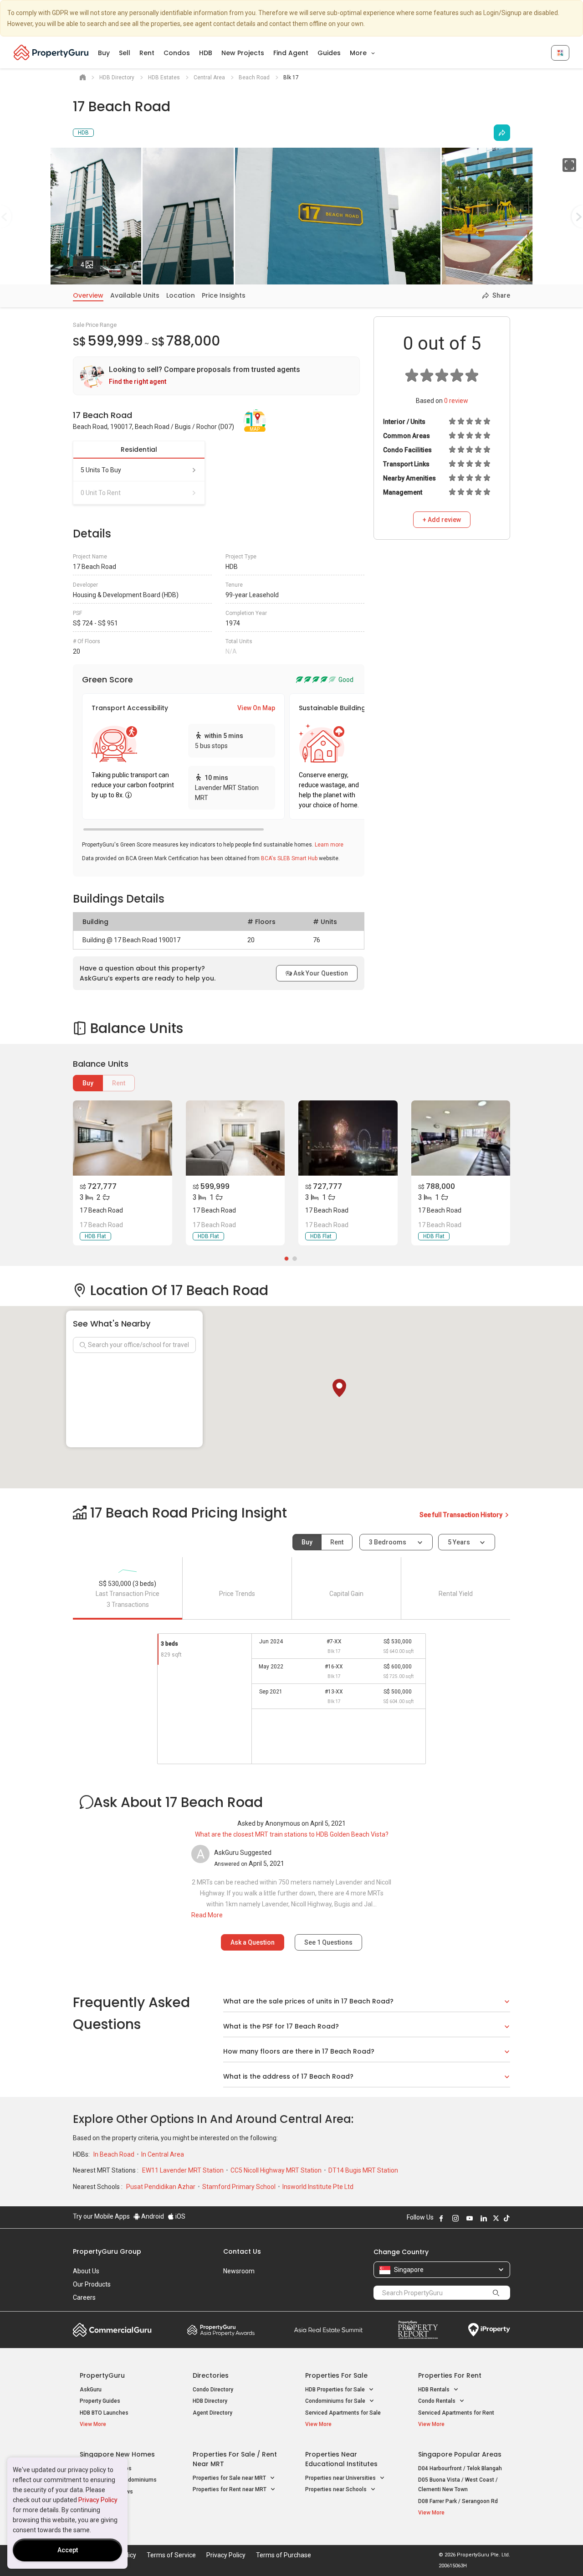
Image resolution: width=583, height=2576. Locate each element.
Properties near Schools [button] (337, 2489)
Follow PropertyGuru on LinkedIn (484, 2218)
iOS (180, 2216)
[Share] (502, 133)
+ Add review (442, 520)
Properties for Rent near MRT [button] (230, 2489)
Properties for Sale (336, 2375)
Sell (125, 53)
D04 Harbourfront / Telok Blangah (460, 2468)
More (359, 53)
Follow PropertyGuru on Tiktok (506, 2218)
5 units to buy (101, 470)
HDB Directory (210, 2401)
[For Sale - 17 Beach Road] (123, 1138)
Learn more (329, 845)
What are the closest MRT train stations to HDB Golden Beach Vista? (292, 1834)
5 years (459, 1542)
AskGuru (91, 2390)
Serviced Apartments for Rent (456, 2413)
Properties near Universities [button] (341, 2478)
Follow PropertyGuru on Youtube (470, 2218)
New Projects (243, 53)
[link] (216, 376)
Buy (104, 53)
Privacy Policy (98, 2500)
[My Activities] (560, 53)
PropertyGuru (102, 2375)
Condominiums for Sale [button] (336, 2401)
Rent (147, 53)
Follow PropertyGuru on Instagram (455, 2218)
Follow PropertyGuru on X (496, 2218)
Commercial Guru (112, 2330)
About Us (86, 2271)
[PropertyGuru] (51, 52)
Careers (84, 2297)
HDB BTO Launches (104, 2413)
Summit (328, 2330)
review (456, 401)
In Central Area (163, 2154)
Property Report (418, 2330)
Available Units (135, 295)
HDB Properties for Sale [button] (336, 2390)
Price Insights (224, 295)
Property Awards (221, 2330)
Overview (88, 295)
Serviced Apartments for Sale (343, 2413)
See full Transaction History (462, 1515)
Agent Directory (212, 2413)
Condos (177, 53)
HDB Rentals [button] (435, 2390)
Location (181, 295)
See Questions (328, 1942)
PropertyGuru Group (107, 2251)
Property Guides (100, 2401)
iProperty (489, 2330)
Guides (329, 53)
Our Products (92, 2284)
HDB (206, 53)
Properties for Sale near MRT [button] (230, 2478)
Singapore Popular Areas (460, 2454)
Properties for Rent (450, 2375)
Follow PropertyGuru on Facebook (441, 2218)
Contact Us (242, 2251)
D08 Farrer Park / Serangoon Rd (458, 2501)
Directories (211, 2375)
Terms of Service (171, 2555)
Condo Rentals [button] (437, 2401)
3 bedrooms (388, 1542)
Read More (207, 1915)
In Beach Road (115, 2154)
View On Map (256, 708)
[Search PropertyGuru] (496, 2292)
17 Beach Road (101, 1210)
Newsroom (239, 2271)
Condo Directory (213, 2390)
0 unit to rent (101, 493)
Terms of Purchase (284, 2555)
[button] (339, 1388)
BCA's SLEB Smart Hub (289, 858)
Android (152, 2216)
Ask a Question (253, 1942)
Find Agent (291, 53)
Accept (68, 2550)
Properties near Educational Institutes (341, 2459)
